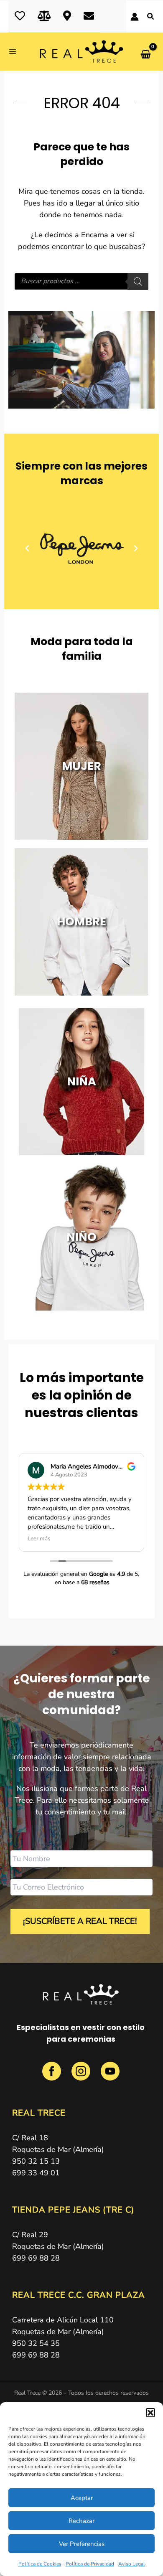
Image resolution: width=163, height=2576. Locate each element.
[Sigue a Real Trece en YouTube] (110, 2076)
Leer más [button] (39, 1539)
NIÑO (81, 1237)
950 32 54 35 (36, 2343)
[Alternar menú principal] (15, 52)
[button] (150, 2413)
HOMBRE (81, 921)
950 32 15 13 (36, 2161)
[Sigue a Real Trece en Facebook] (53, 2076)
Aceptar (82, 2498)
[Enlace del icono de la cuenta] (135, 17)
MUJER (81, 766)
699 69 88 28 (36, 2258)
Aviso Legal (132, 2564)
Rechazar (81, 2521)
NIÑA (81, 1081)
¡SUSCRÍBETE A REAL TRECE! (80, 1921)
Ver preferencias (82, 2544)
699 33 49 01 (36, 2173)
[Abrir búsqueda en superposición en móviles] (82, 282)
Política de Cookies (40, 2564)
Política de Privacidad (90, 2564)
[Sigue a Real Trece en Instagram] (82, 2076)
